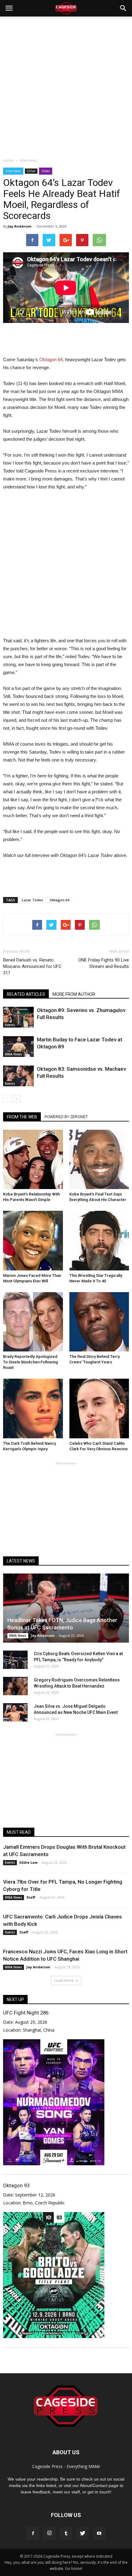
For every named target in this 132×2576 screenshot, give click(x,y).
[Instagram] (49, 2533)
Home (8, 160)
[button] (123, 8)
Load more (64, 1980)
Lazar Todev (32, 900)
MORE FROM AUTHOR (74, 994)
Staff (31, 1897)
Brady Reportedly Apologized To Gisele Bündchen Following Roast (31, 1362)
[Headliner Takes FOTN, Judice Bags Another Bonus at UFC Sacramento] (66, 1608)
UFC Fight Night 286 (26, 2013)
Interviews (13, 171)
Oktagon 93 (16, 2185)
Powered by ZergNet (66, 1117)
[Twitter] (83, 2533)
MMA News (14, 1054)
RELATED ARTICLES (26, 994)
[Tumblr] (66, 2533)
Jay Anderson (20, 226)
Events (10, 1025)
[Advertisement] (66, 85)
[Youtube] (99, 2533)
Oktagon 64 (51, 360)
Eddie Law (28, 1862)
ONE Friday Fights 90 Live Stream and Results (104, 963)
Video (46, 171)
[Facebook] (33, 2533)
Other (31, 171)
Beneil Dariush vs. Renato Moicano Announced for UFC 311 (32, 966)
